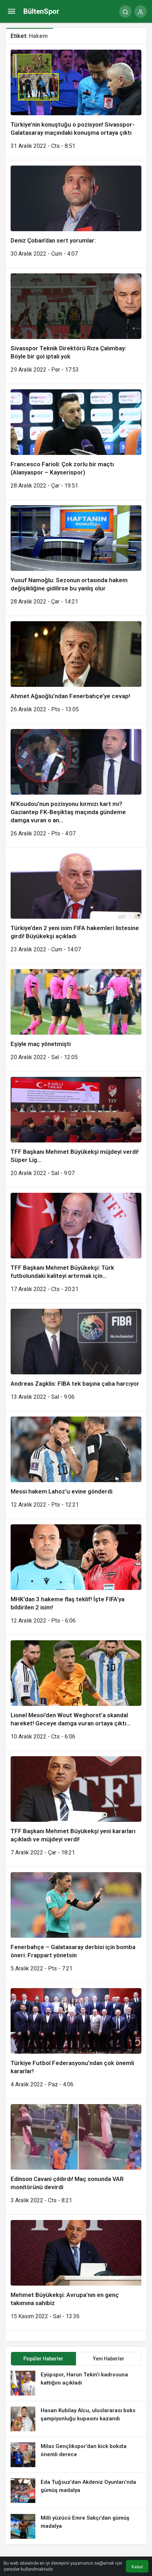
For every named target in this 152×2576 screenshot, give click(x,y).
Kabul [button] (137, 2567)
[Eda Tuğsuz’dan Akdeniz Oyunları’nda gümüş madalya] (76, 2491)
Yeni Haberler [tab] (109, 2359)
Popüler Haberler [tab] (43, 2359)
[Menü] (11, 12)
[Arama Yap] (125, 12)
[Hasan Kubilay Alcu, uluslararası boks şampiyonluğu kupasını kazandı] (76, 2419)
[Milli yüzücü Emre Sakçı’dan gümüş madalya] (76, 2526)
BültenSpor (41, 11)
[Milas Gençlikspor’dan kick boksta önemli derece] (76, 2455)
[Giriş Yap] (141, 12)
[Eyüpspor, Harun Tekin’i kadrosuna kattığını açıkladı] (76, 2383)
